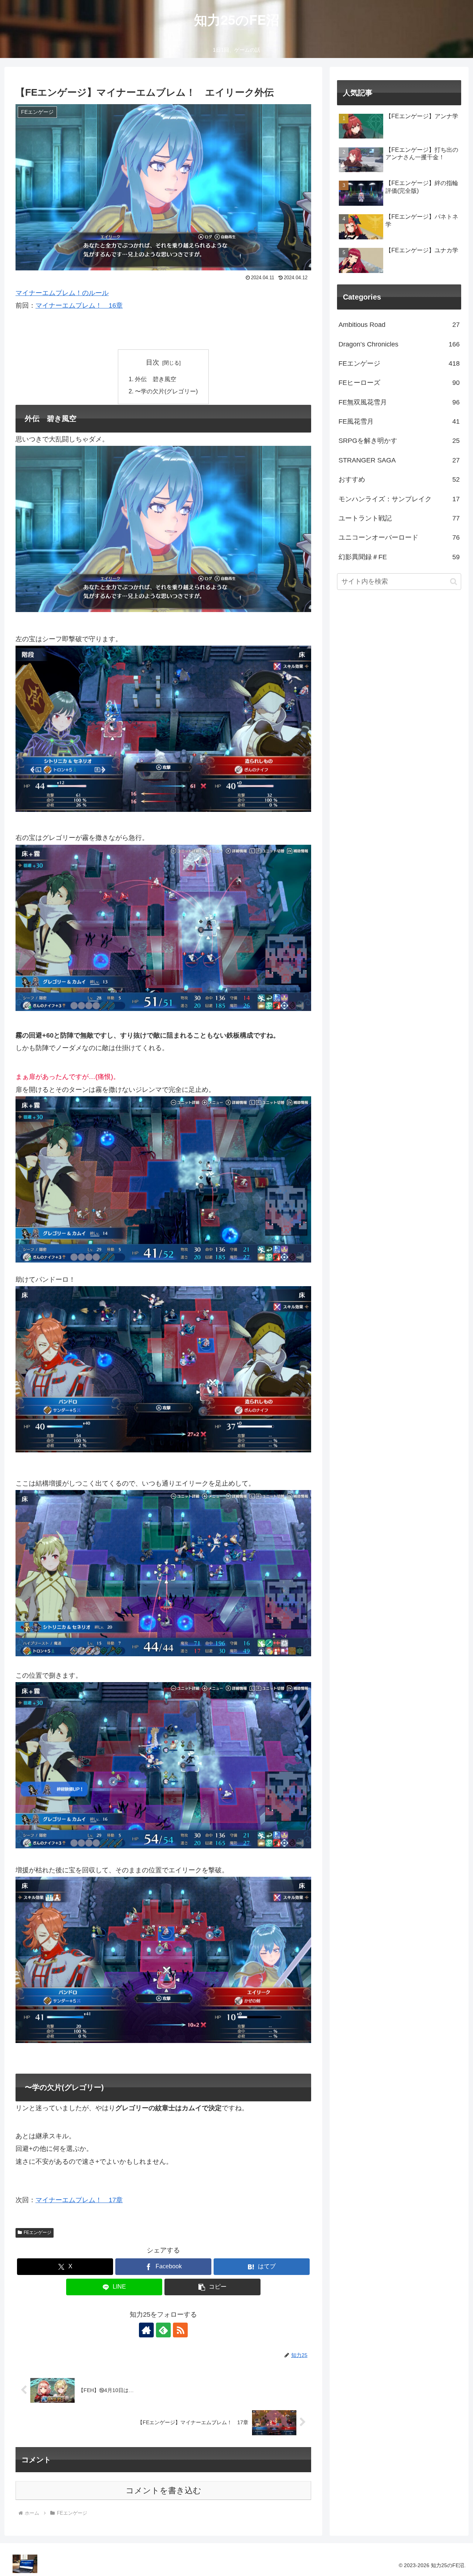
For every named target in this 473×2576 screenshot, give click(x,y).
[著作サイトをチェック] (146, 2330)
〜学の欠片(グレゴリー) (166, 391)
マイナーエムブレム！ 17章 (79, 2200)
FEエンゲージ (38, 2232)
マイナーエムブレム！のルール (62, 293)
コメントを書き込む (164, 2490)
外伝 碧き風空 (156, 379)
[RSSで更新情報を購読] (180, 2330)
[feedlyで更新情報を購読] (163, 2330)
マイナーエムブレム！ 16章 (79, 305)
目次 (153, 362)
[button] (212, 2287)
